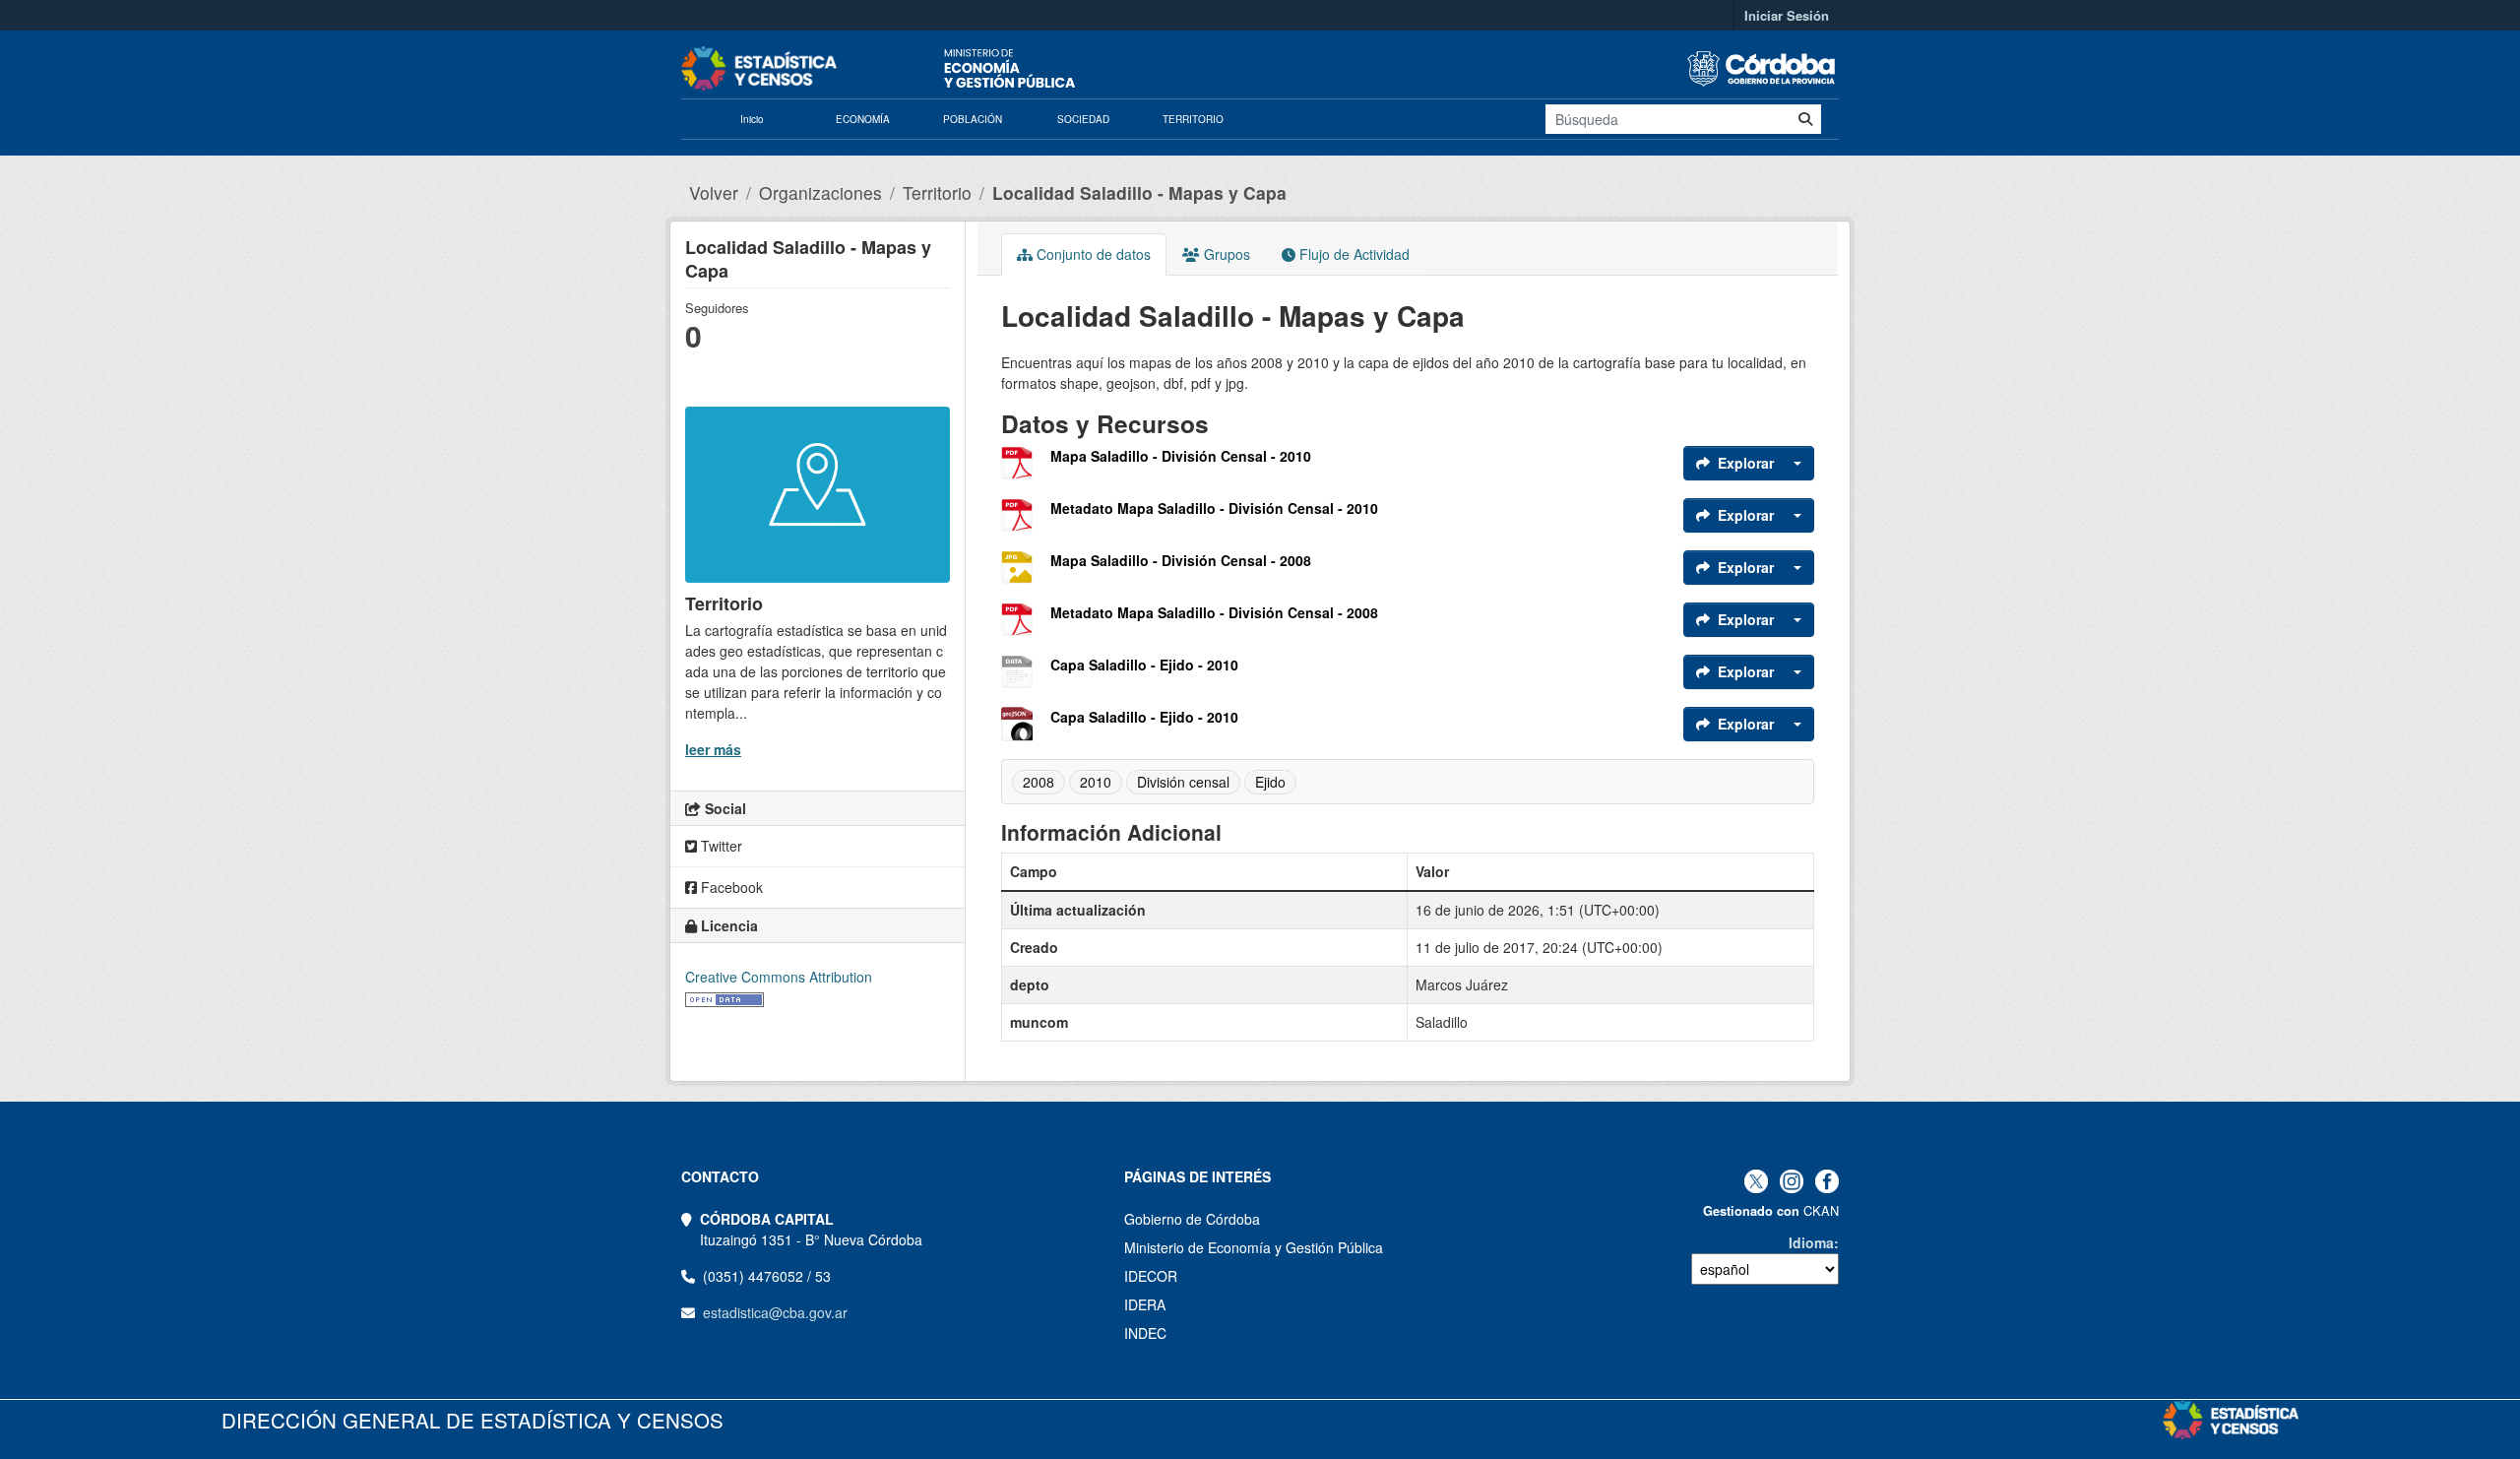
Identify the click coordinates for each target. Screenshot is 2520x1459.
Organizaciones (820, 192)
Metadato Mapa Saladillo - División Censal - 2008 (1214, 612)
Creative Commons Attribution (779, 977)
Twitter (720, 846)
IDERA (1145, 1304)
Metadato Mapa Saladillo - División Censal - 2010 (1214, 508)
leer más (713, 749)
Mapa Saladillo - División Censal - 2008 (1181, 560)
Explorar (1746, 463)
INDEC (1145, 1333)
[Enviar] (1805, 119)
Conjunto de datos (1092, 254)
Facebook (730, 887)
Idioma (1811, 1242)
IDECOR (1151, 1276)
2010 (1096, 782)
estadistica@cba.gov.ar (775, 1312)
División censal (1183, 782)
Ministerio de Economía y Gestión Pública (1254, 1247)
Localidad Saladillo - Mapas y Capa (1139, 192)
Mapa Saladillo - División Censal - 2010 (1181, 456)
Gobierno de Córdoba (1192, 1219)
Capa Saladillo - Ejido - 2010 (1144, 665)
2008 (1039, 782)
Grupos (1225, 254)
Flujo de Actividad (1353, 254)
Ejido (1270, 782)
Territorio (937, 192)
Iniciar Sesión (1787, 15)
